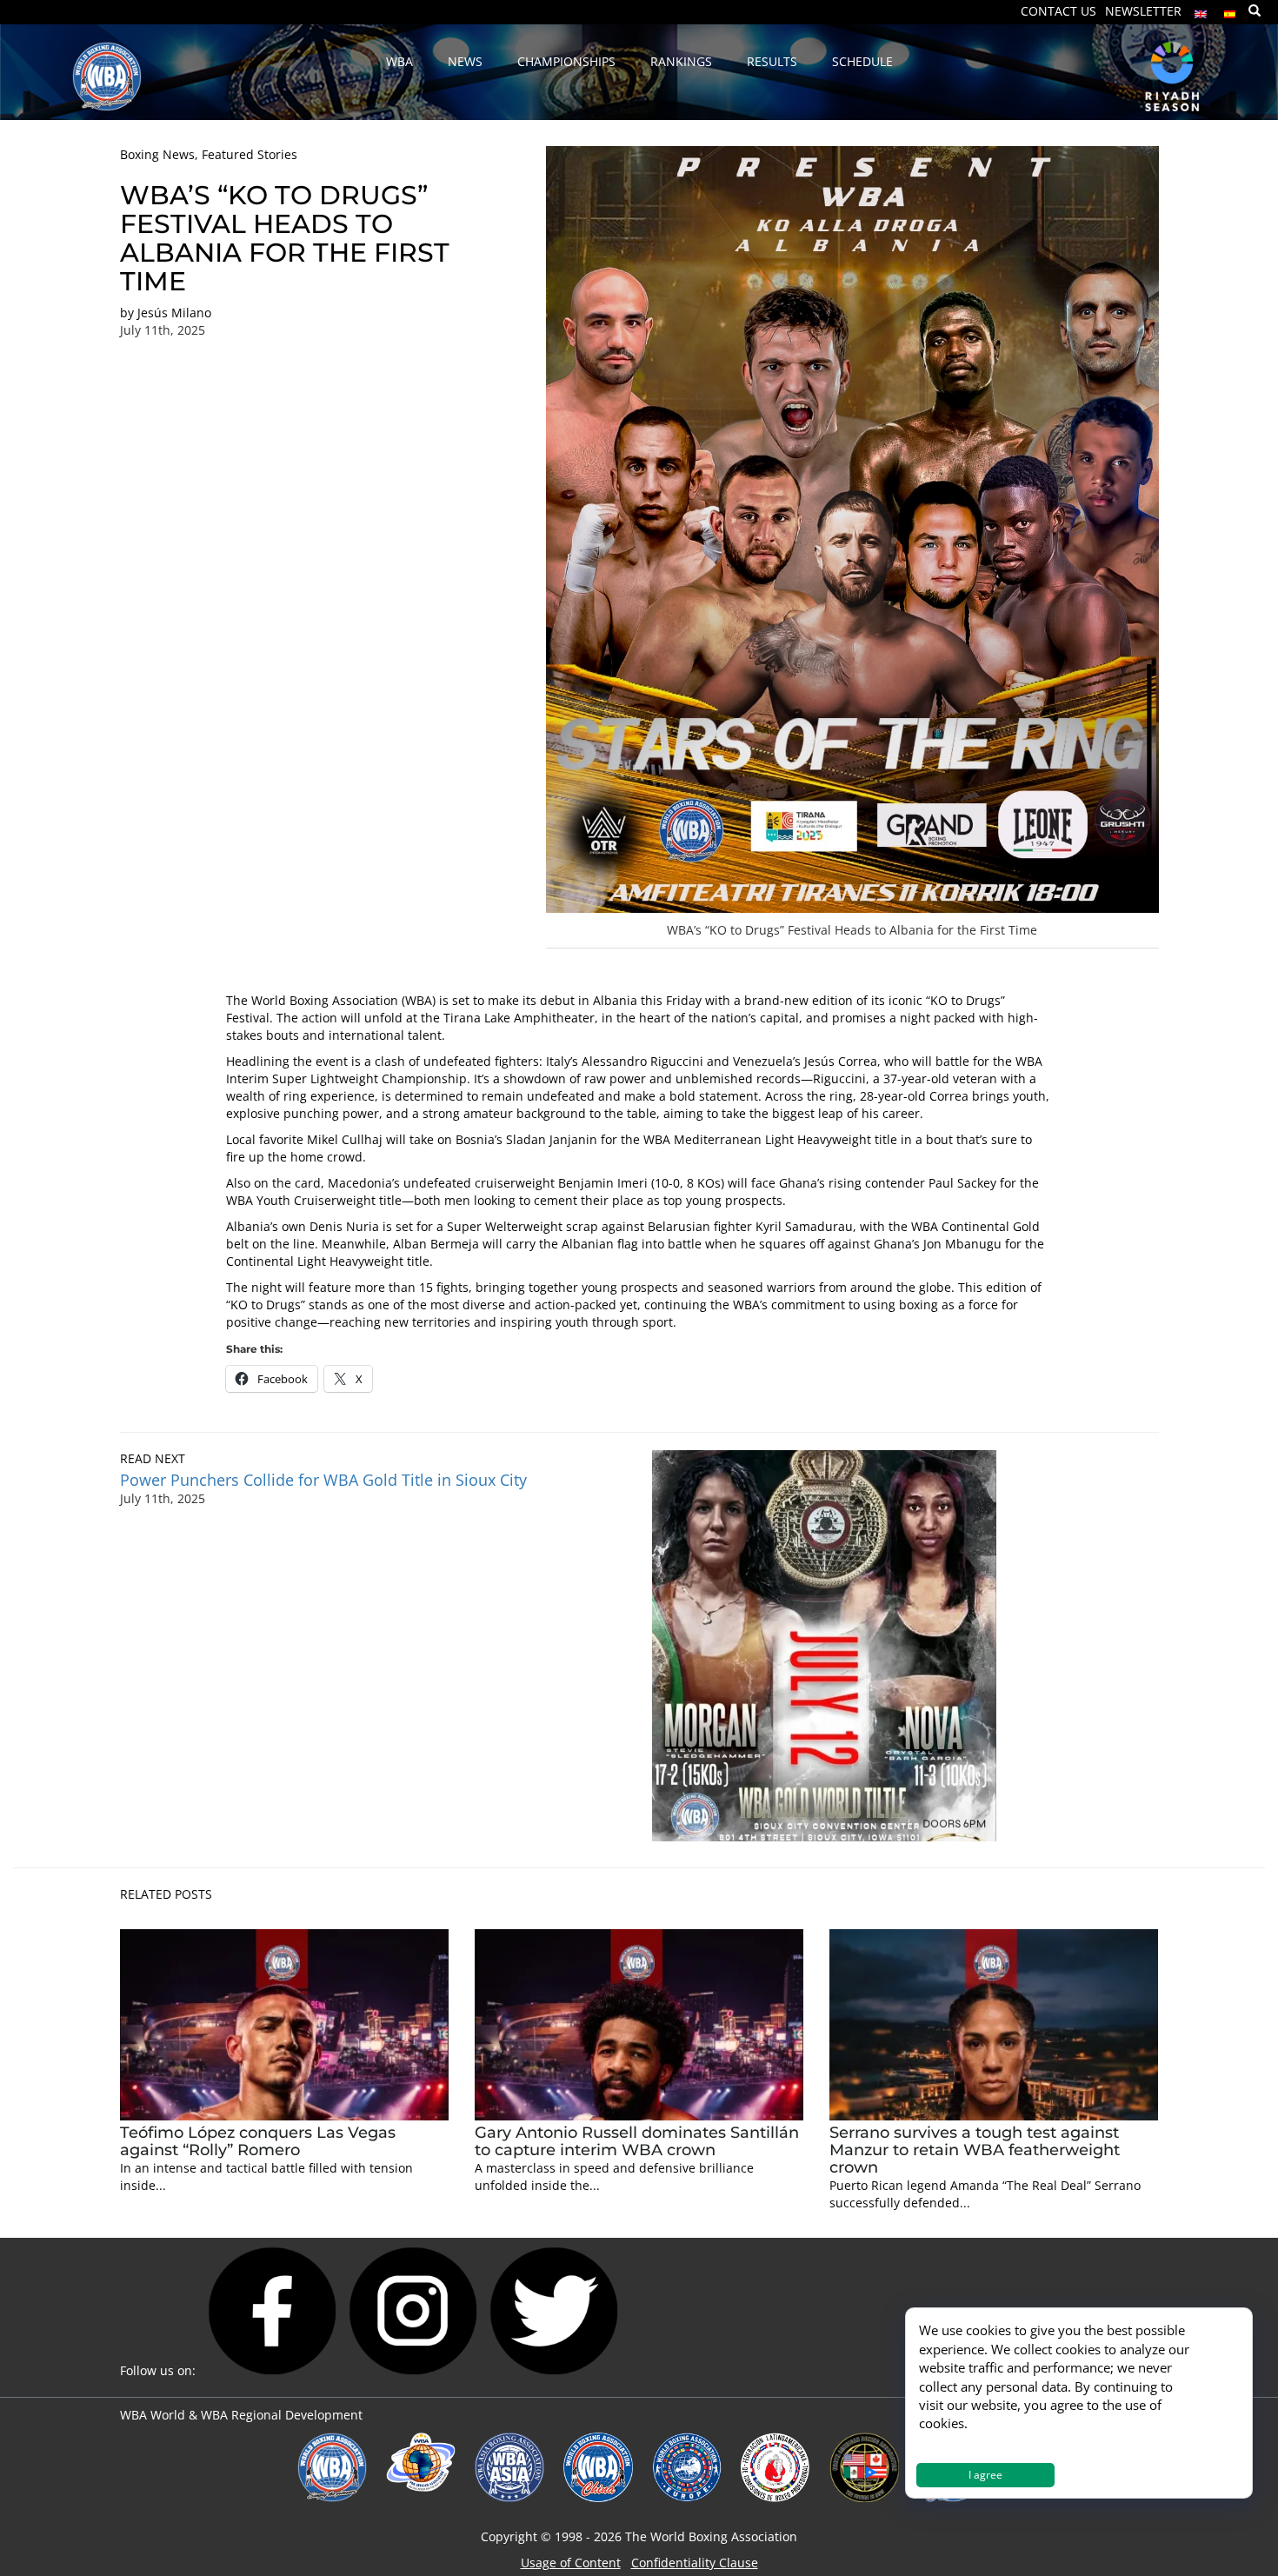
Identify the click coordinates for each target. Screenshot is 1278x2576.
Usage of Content (571, 2563)
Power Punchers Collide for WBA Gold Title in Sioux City (323, 1480)
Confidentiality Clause (695, 2563)
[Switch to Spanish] (1230, 10)
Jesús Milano (174, 313)
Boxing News (157, 154)
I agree (985, 2475)
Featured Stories (250, 154)
